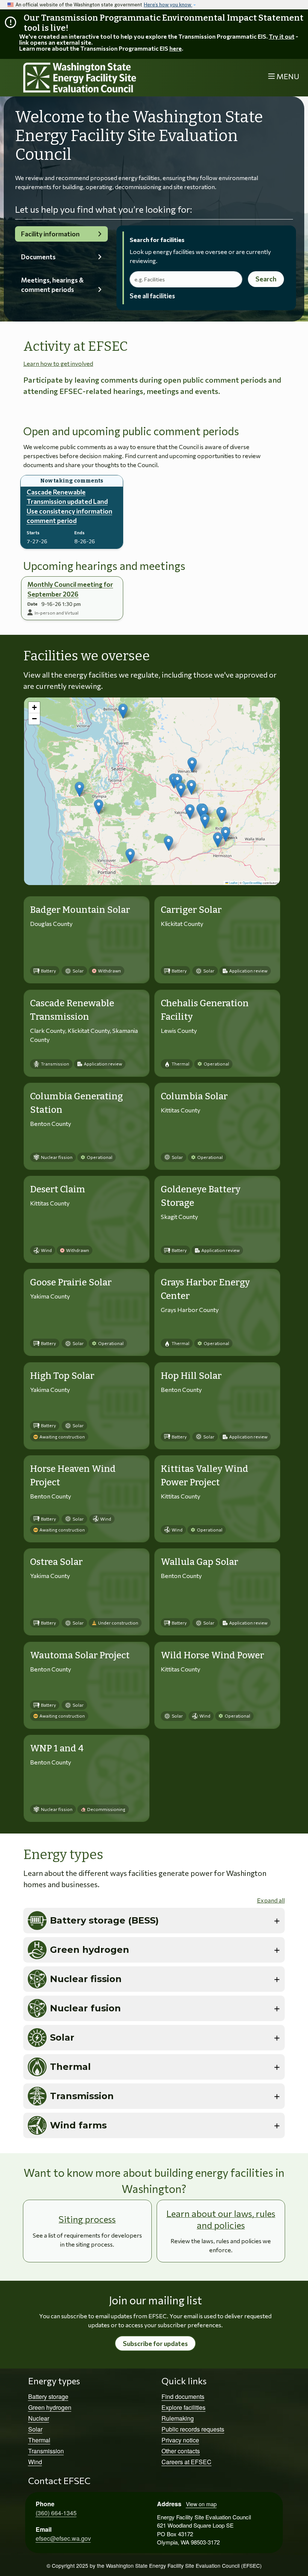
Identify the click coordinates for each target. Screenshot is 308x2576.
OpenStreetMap (252, 883)
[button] (192, 765)
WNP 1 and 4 (57, 1748)
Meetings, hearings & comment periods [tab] (52, 285)
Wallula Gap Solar (199, 1562)
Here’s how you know (168, 5)
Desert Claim (58, 1189)
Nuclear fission (86, 1979)
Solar (62, 2037)
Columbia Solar (194, 1096)
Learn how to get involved (58, 363)
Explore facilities (183, 2407)
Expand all (271, 1900)
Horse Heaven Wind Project (73, 1476)
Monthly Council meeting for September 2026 (70, 589)
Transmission (82, 2096)
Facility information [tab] (50, 234)
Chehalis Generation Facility (205, 1010)
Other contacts (181, 2451)
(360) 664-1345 (56, 2513)
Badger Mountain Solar (80, 910)
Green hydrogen (90, 1950)
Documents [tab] (38, 257)
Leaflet (233, 883)
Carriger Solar (191, 910)
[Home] (85, 78)
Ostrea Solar (56, 1562)
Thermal (70, 2067)
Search (266, 279)
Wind (35, 2462)
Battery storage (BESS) (104, 1920)
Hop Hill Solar (191, 1376)
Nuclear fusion (85, 2008)
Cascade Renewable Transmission (72, 1010)
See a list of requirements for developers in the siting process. (87, 2240)
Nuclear (39, 2418)
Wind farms (78, 2125)
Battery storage (48, 2396)
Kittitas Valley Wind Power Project (205, 1476)
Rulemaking (178, 2418)
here (176, 48)
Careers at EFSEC (186, 2462)
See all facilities (152, 296)
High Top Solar (62, 1376)
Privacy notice (180, 2440)
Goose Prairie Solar (71, 1282)
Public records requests (193, 2429)
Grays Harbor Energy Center (205, 1289)
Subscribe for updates (155, 2344)
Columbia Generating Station (76, 1103)
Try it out (282, 36)
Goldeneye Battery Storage (201, 1196)
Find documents (183, 2396)
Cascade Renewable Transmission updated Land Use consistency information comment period (69, 506)
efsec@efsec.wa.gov (63, 2538)
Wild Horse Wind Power (212, 1655)
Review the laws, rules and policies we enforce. (221, 2245)
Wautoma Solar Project (80, 1655)
